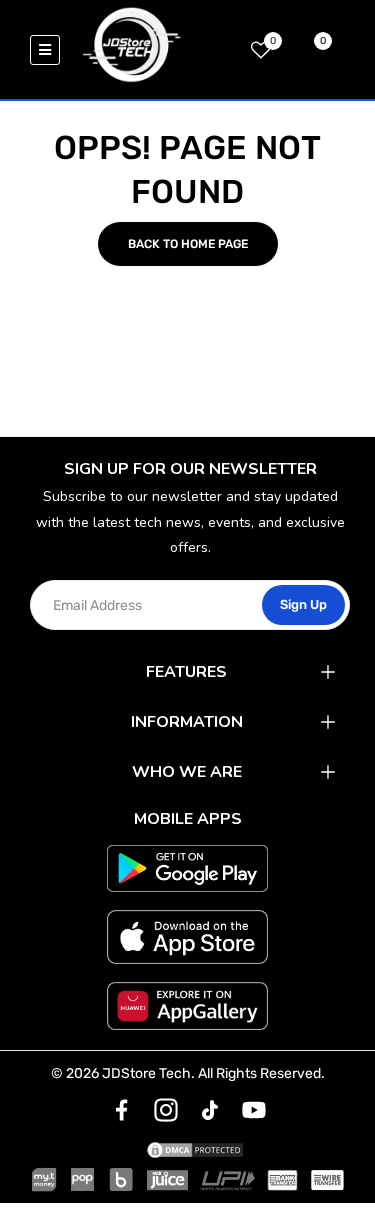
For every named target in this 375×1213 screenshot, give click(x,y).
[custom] (122, 1110)
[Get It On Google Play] (187, 869)
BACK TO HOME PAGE (188, 244)
